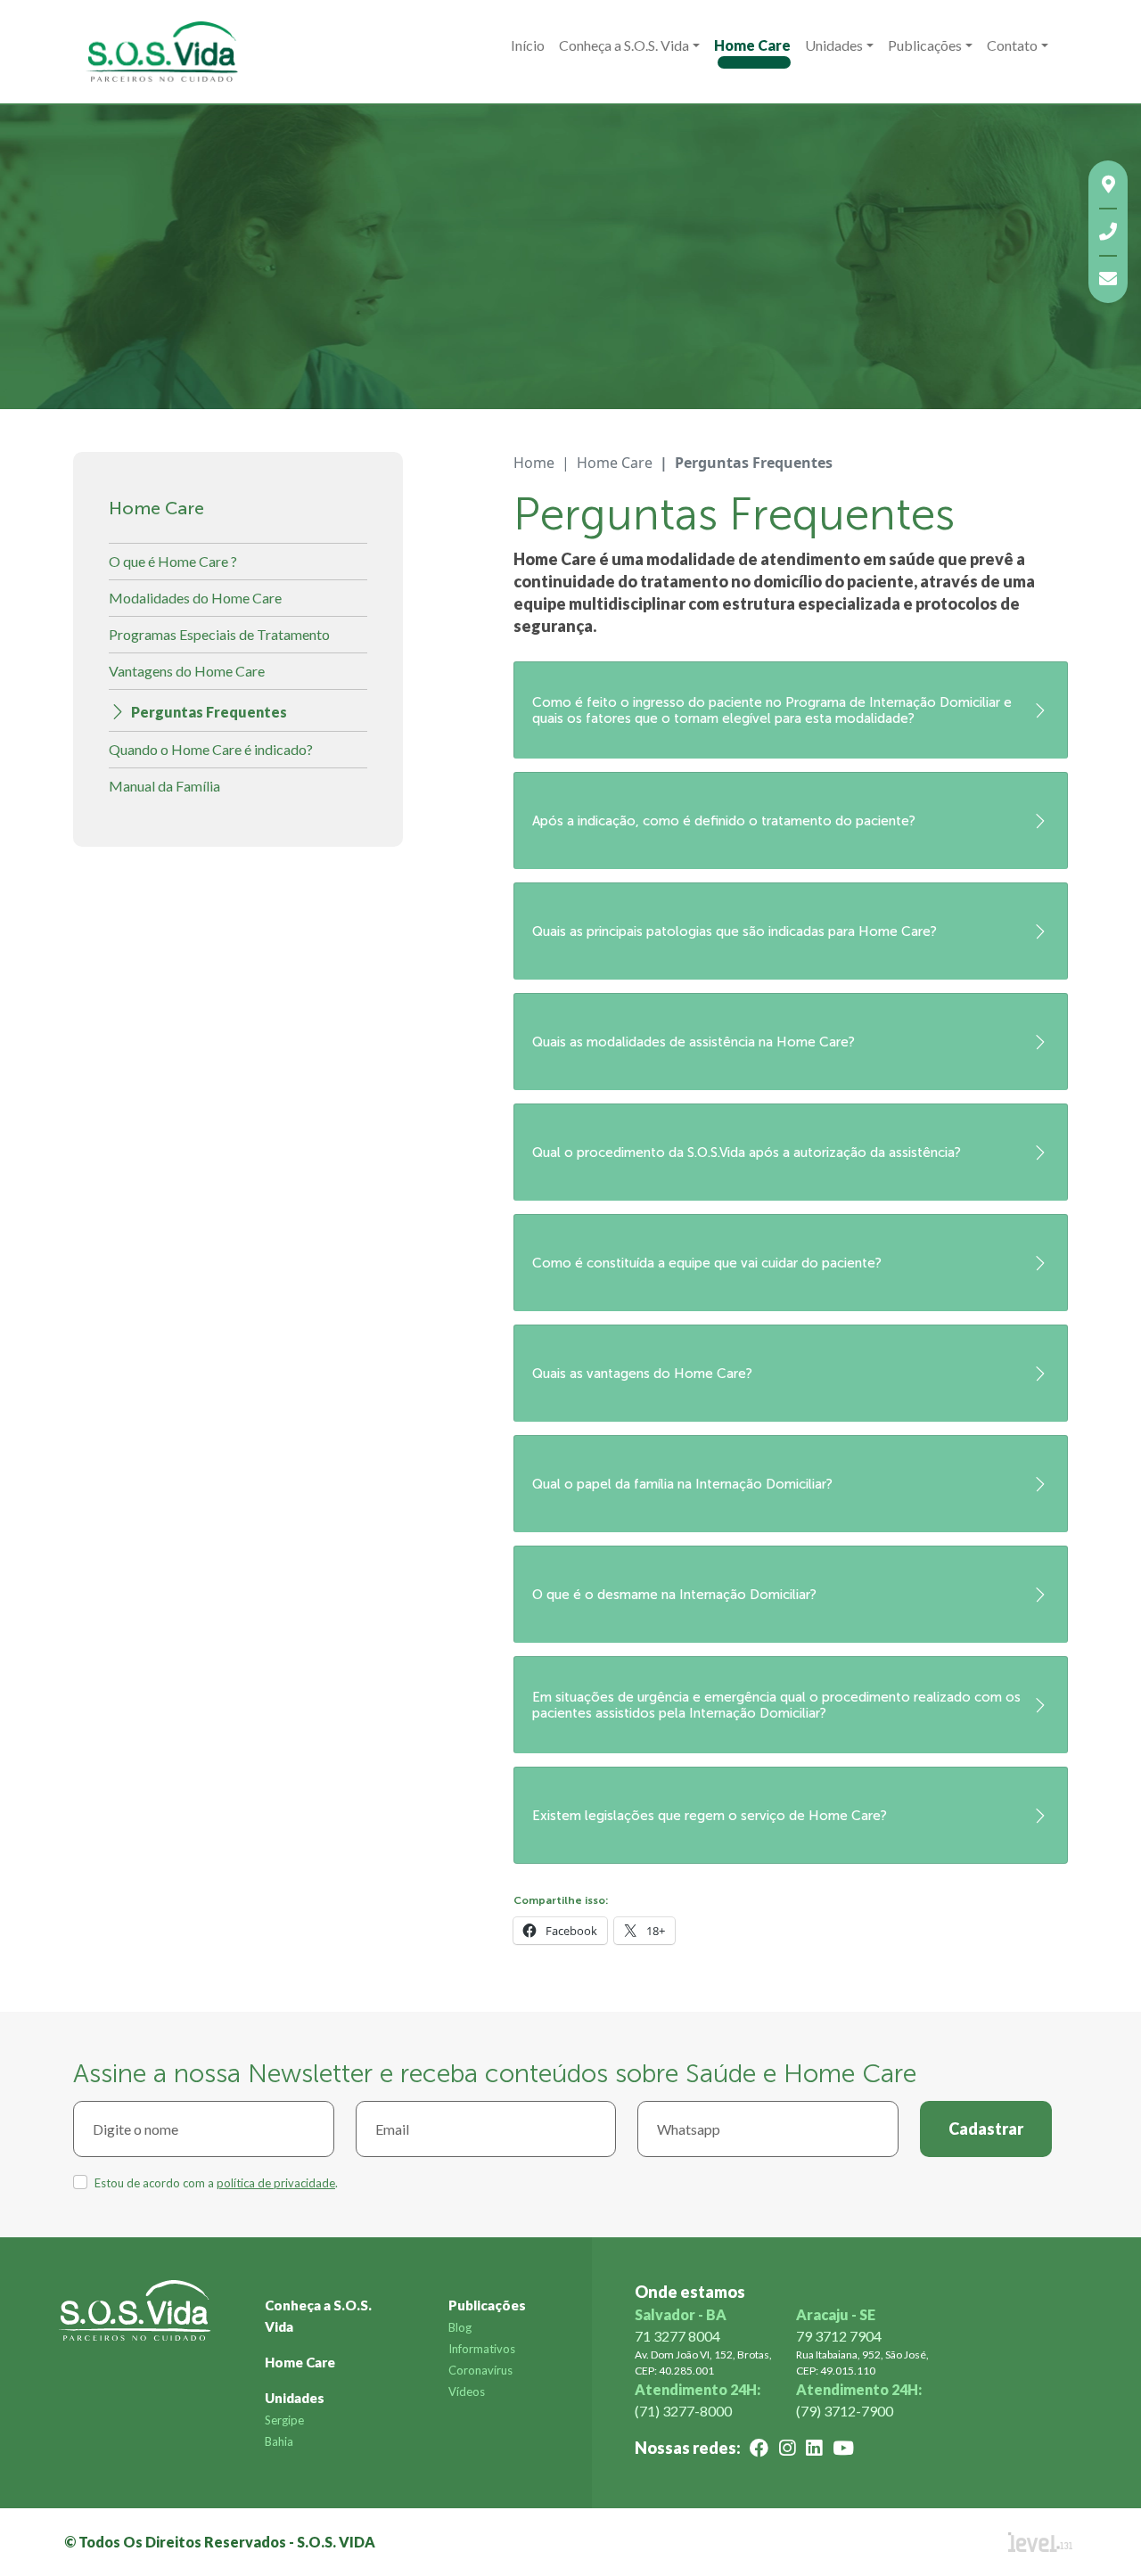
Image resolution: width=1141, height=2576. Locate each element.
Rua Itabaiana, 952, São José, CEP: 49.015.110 (862, 2363)
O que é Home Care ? (173, 561)
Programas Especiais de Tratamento (219, 634)
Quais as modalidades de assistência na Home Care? (694, 1042)
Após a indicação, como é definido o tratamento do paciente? (724, 821)
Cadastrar (986, 2129)
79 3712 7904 (839, 2336)
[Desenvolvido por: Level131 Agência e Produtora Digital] (1061, 2542)
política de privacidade (276, 2183)
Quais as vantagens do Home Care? (642, 1374)
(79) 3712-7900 (845, 2411)
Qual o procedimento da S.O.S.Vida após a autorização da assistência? (747, 1153)
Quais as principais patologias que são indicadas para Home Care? (735, 931)
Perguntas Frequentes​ (209, 712)
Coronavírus (480, 2370)
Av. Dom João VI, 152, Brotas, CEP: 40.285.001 (703, 2363)
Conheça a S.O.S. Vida (624, 45)
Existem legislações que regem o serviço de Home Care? (710, 1816)
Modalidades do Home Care (195, 598)
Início (528, 45)
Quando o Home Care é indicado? (211, 749)
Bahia (279, 2441)
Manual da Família (164, 786)
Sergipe (284, 2420)
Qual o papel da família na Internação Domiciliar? (682, 1484)
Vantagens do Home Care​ (187, 671)
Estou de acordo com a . (216, 2183)
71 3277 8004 (677, 2336)
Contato (1012, 45)
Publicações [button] (925, 45)
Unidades (834, 45)
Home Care (752, 45)
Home (534, 463)
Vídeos (467, 2391)
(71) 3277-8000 (683, 2411)
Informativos (482, 2349)
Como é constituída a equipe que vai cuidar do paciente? (707, 1263)
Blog (460, 2327)
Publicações (487, 2305)
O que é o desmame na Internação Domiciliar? (674, 1595)
